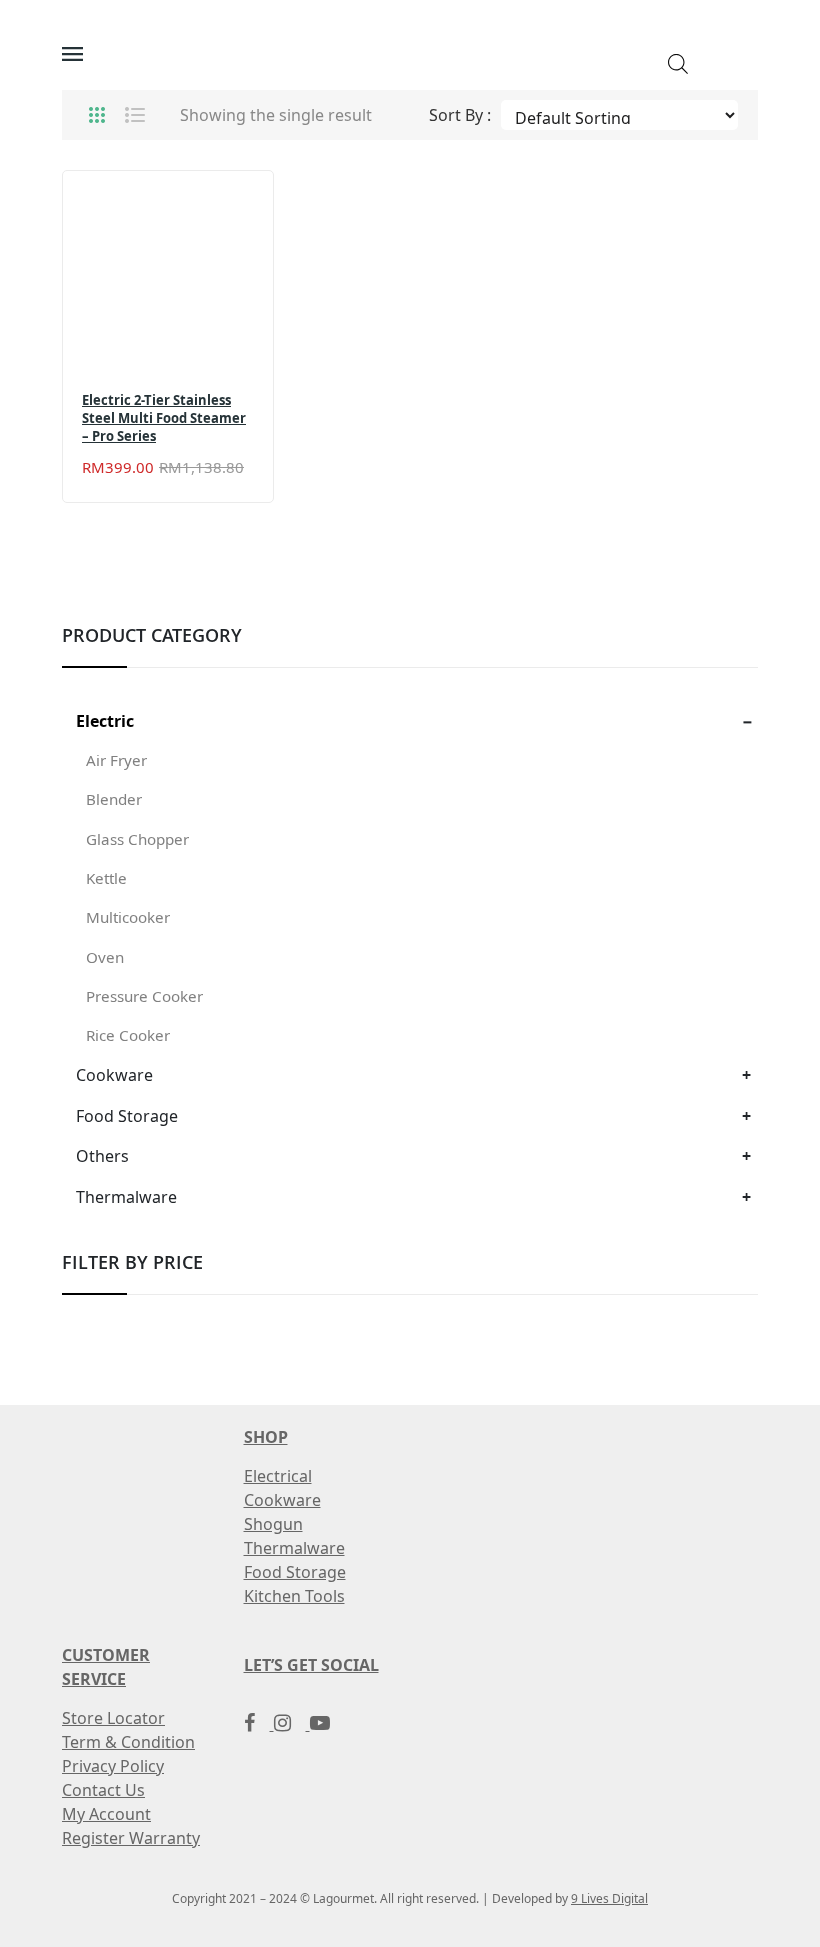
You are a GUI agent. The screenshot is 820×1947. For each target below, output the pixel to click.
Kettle (106, 878)
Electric (105, 721)
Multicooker (128, 917)
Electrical (278, 1476)
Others (102, 1156)
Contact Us (103, 1790)
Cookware (114, 1075)
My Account (106, 1814)
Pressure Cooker (144, 996)
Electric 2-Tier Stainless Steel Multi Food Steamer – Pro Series (164, 418)
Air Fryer (116, 760)
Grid (97, 115)
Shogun (273, 1524)
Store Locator (113, 1718)
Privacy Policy (113, 1766)
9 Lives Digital (609, 1898)
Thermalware (126, 1197)
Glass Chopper (137, 839)
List (135, 115)
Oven (105, 957)
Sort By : (460, 115)
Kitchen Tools (294, 1596)
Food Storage (127, 1116)
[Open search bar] (678, 62)
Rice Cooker (128, 1035)
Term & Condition (128, 1742)
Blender (114, 799)
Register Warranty (131, 1838)
